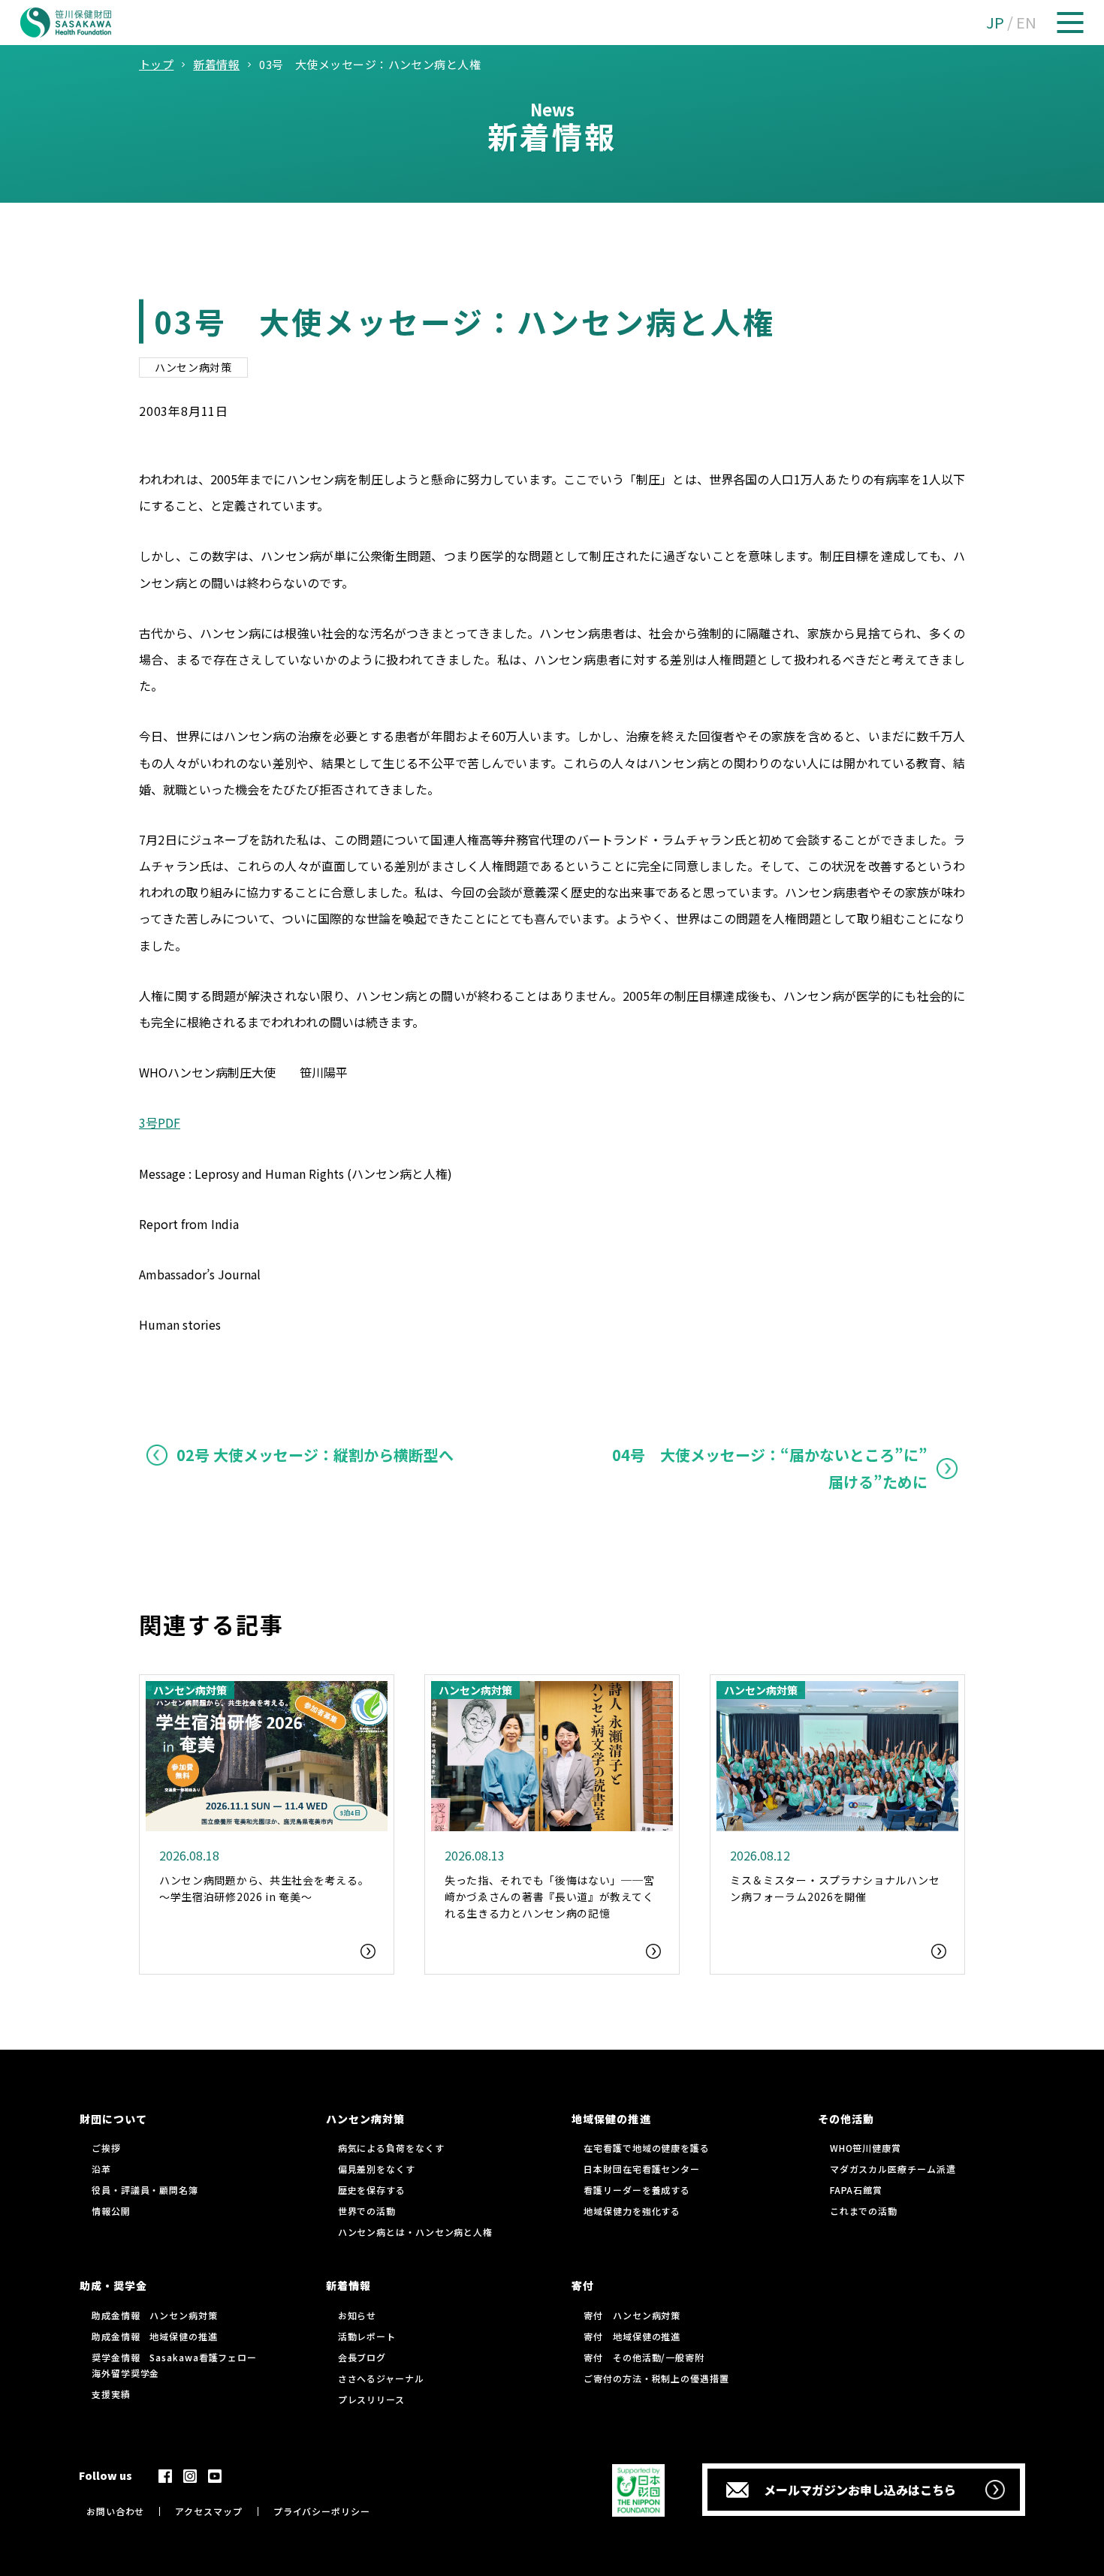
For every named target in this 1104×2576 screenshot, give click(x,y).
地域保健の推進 (611, 2119)
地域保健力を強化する (632, 2211)
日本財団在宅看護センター (642, 2169)
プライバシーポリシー (322, 2511)
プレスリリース (371, 2399)
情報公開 (111, 2211)
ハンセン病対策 (193, 367)
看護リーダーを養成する (637, 2190)
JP (995, 22)
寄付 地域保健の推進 (632, 2336)
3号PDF (160, 1122)
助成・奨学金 (113, 2285)
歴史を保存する (372, 2190)
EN (1026, 22)
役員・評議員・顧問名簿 (145, 2190)
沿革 (101, 2169)
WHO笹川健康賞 (866, 2148)
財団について (113, 2119)
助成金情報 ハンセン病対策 (155, 2315)
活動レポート (367, 2336)
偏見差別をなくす (377, 2169)
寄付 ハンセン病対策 (632, 2315)
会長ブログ (362, 2357)
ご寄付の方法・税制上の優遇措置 (656, 2378)
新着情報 (348, 2285)
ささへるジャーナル (381, 2378)
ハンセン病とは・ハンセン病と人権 (415, 2232)
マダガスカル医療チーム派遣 (893, 2169)
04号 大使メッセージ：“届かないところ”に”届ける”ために (770, 1468)
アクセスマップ (208, 2511)
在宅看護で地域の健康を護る (647, 2148)
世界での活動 (367, 2211)
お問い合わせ (115, 2511)
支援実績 (111, 2394)
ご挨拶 (106, 2148)
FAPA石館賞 (856, 2190)
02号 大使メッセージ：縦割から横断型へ (315, 1455)
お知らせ (357, 2315)
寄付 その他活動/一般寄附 (644, 2357)
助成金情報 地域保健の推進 (155, 2336)
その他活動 (846, 2119)
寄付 (583, 2285)
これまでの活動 (864, 2211)
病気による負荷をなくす (391, 2148)
